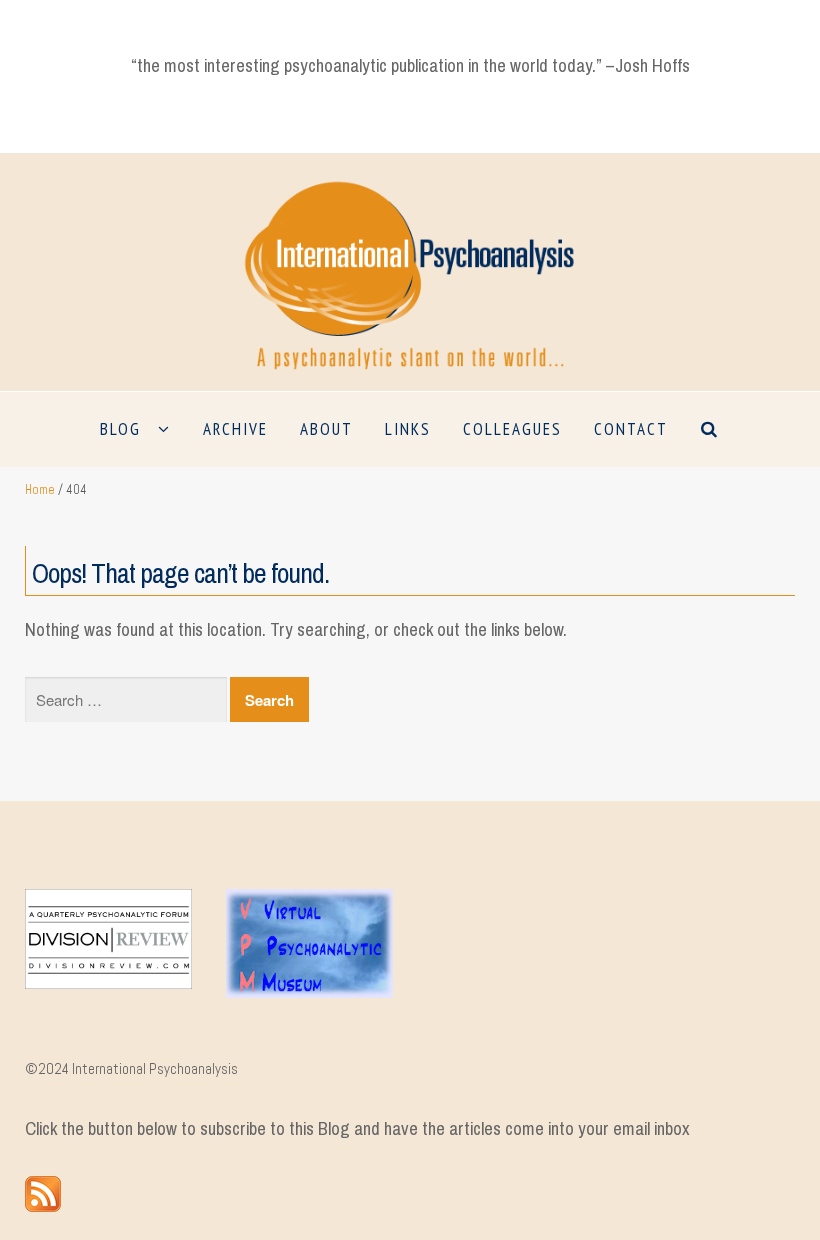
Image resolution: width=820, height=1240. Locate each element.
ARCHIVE (235, 429)
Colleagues (512, 429)
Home (40, 489)
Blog (120, 429)
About (326, 429)
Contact (631, 429)
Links (408, 429)
